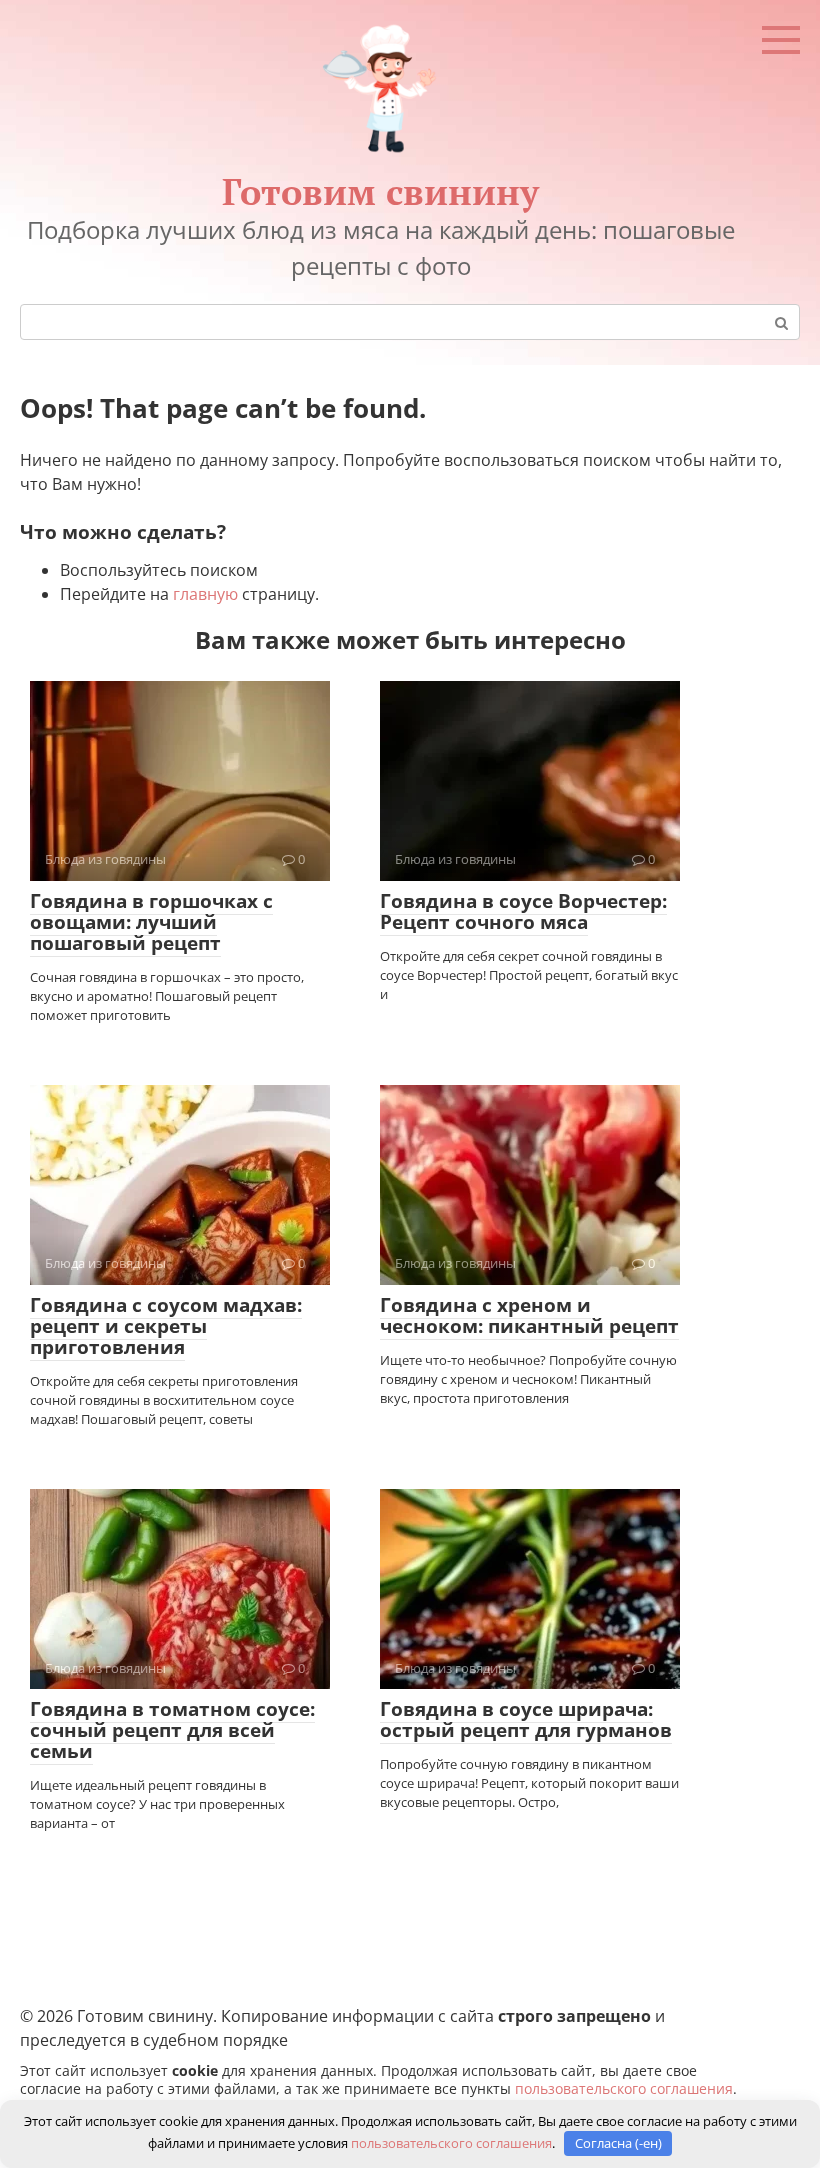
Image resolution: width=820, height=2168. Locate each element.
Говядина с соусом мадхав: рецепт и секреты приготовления (166, 1326)
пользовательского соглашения (624, 2088)
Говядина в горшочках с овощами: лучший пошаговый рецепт (151, 922)
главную (205, 594)
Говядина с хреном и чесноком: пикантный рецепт (529, 1315)
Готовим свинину (380, 191)
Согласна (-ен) (618, 2143)
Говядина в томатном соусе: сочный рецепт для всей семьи (172, 1730)
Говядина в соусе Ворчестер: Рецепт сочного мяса (523, 911)
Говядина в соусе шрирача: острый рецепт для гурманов (526, 1719)
